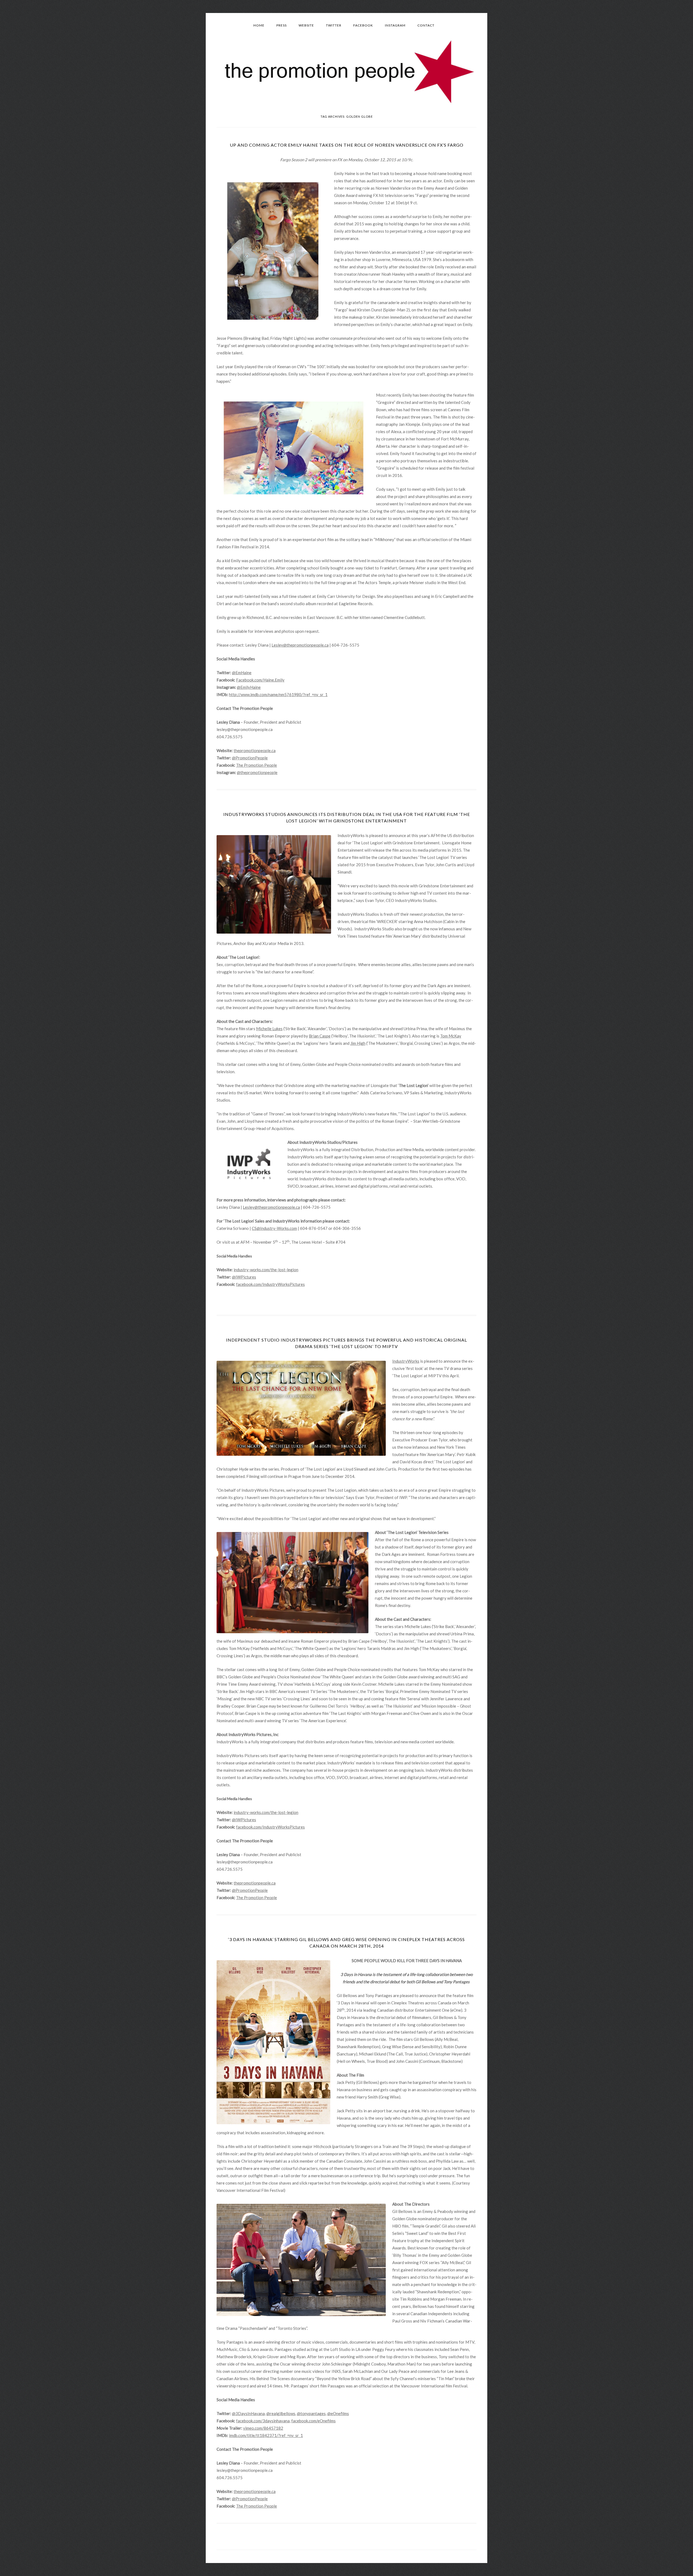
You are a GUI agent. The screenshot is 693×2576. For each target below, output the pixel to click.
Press (282, 25)
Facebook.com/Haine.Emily (260, 680)
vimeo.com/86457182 (263, 2428)
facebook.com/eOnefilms (313, 2421)
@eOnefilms (338, 2413)
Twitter (334, 25)
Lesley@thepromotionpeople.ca (300, 645)
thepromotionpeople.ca (255, 750)
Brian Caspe (320, 1036)
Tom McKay (451, 1036)
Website (306, 25)
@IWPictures (244, 1277)
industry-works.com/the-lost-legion (266, 1270)
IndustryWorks (406, 1361)
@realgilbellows (281, 2413)
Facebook (363, 25)
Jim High (358, 1043)
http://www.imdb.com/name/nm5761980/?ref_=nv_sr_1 (278, 694)
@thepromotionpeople (257, 772)
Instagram (395, 25)
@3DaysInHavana (248, 2413)
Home (259, 25)
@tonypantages (311, 2413)
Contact (426, 25)
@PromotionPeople (250, 758)
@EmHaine (242, 673)
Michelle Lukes (269, 1029)
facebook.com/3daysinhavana (263, 2421)
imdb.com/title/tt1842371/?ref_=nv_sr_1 (266, 2435)
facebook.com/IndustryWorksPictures (270, 1284)
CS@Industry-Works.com (274, 1228)
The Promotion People (256, 765)
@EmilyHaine (249, 687)
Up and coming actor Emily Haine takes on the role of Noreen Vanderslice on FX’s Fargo (347, 145)
